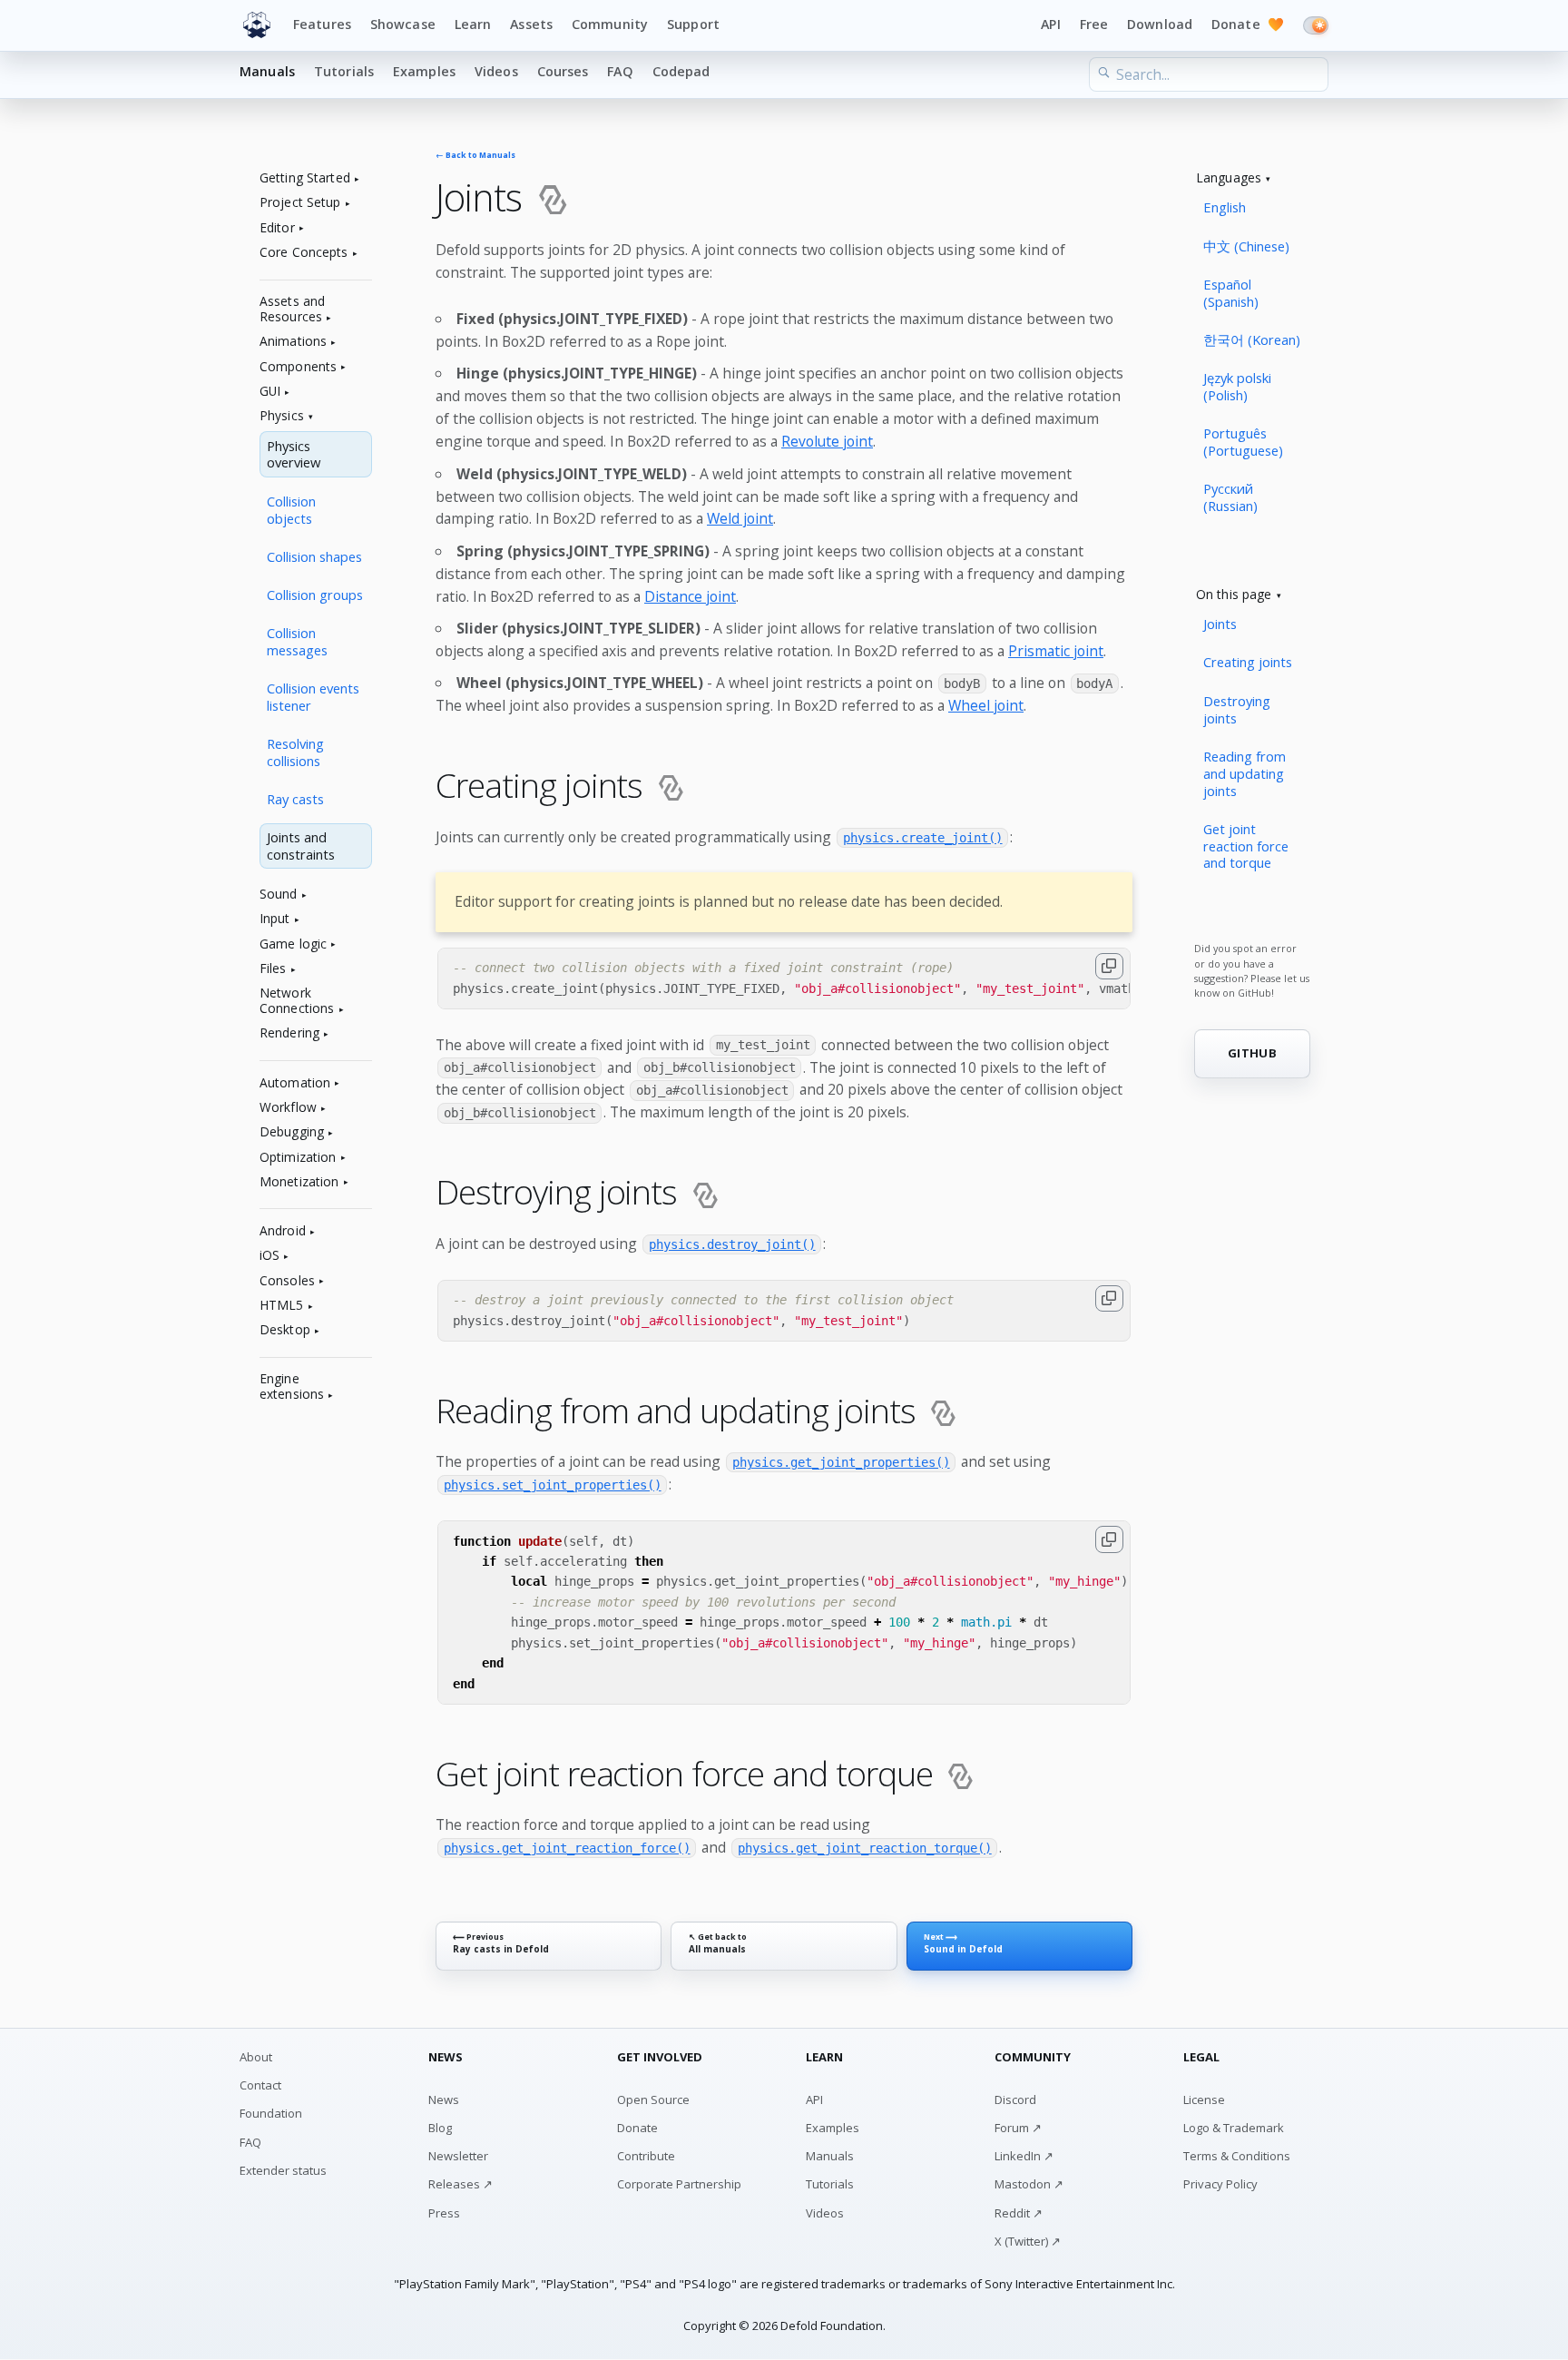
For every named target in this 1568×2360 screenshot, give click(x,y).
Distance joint (690, 596)
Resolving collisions (295, 752)
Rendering (289, 1033)
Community (610, 24)
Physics (282, 416)
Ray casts (295, 799)
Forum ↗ (1018, 2128)
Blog (440, 2128)
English (1225, 207)
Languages (1229, 178)
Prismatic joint (1056, 651)
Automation (295, 1083)
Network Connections (297, 1001)
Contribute (646, 2156)
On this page (1234, 595)
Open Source (653, 2099)
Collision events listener (313, 697)
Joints (1220, 624)
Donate (1248, 24)
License (1204, 2099)
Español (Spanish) (1231, 293)
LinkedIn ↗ (1024, 2156)
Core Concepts (304, 253)
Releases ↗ (461, 2184)
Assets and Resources (292, 310)
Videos (496, 71)
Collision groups (315, 595)
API (1050, 24)
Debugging (292, 1132)
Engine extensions (292, 1387)
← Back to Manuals (475, 156)
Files (273, 969)
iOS (269, 1256)
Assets (531, 24)
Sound (279, 895)
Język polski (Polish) (1237, 386)
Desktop (285, 1330)
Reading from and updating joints (1245, 773)
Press (444, 2213)
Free (1094, 24)
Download (1160, 24)
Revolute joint (827, 441)
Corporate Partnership (679, 2184)
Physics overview (294, 454)
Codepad (681, 71)
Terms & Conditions (1237, 2156)
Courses (563, 71)
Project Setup (300, 203)
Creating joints (1248, 662)
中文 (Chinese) (1246, 246)
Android (283, 1231)
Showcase (403, 24)
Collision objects (291, 510)
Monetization (299, 1182)
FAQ (620, 71)
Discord (1015, 2099)
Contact (260, 2085)
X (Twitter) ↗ (1028, 2241)
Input (275, 919)
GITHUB (1252, 1053)
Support (693, 24)
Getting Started (305, 178)
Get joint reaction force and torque (1246, 846)
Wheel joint (986, 705)
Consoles (287, 1281)
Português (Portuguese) (1243, 442)
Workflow (288, 1108)
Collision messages (297, 641)
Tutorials (344, 71)
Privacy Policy (1220, 2184)
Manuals (267, 71)
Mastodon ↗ (1029, 2184)
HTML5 (282, 1306)
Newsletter (458, 2156)
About (256, 2057)
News (444, 2099)
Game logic (293, 944)
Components (298, 367)
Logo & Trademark (1234, 2128)
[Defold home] (257, 25)
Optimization (298, 1158)
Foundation (271, 2113)
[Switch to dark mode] (1316, 25)
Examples (424, 71)
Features (322, 24)
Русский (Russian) (1230, 497)
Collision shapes (314, 556)
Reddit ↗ (1019, 2213)
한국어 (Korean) (1252, 339)
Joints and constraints (301, 846)
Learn (473, 24)
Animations (293, 342)
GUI (270, 392)
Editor (277, 228)
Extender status (283, 2170)
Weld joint (740, 518)
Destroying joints (1237, 709)
